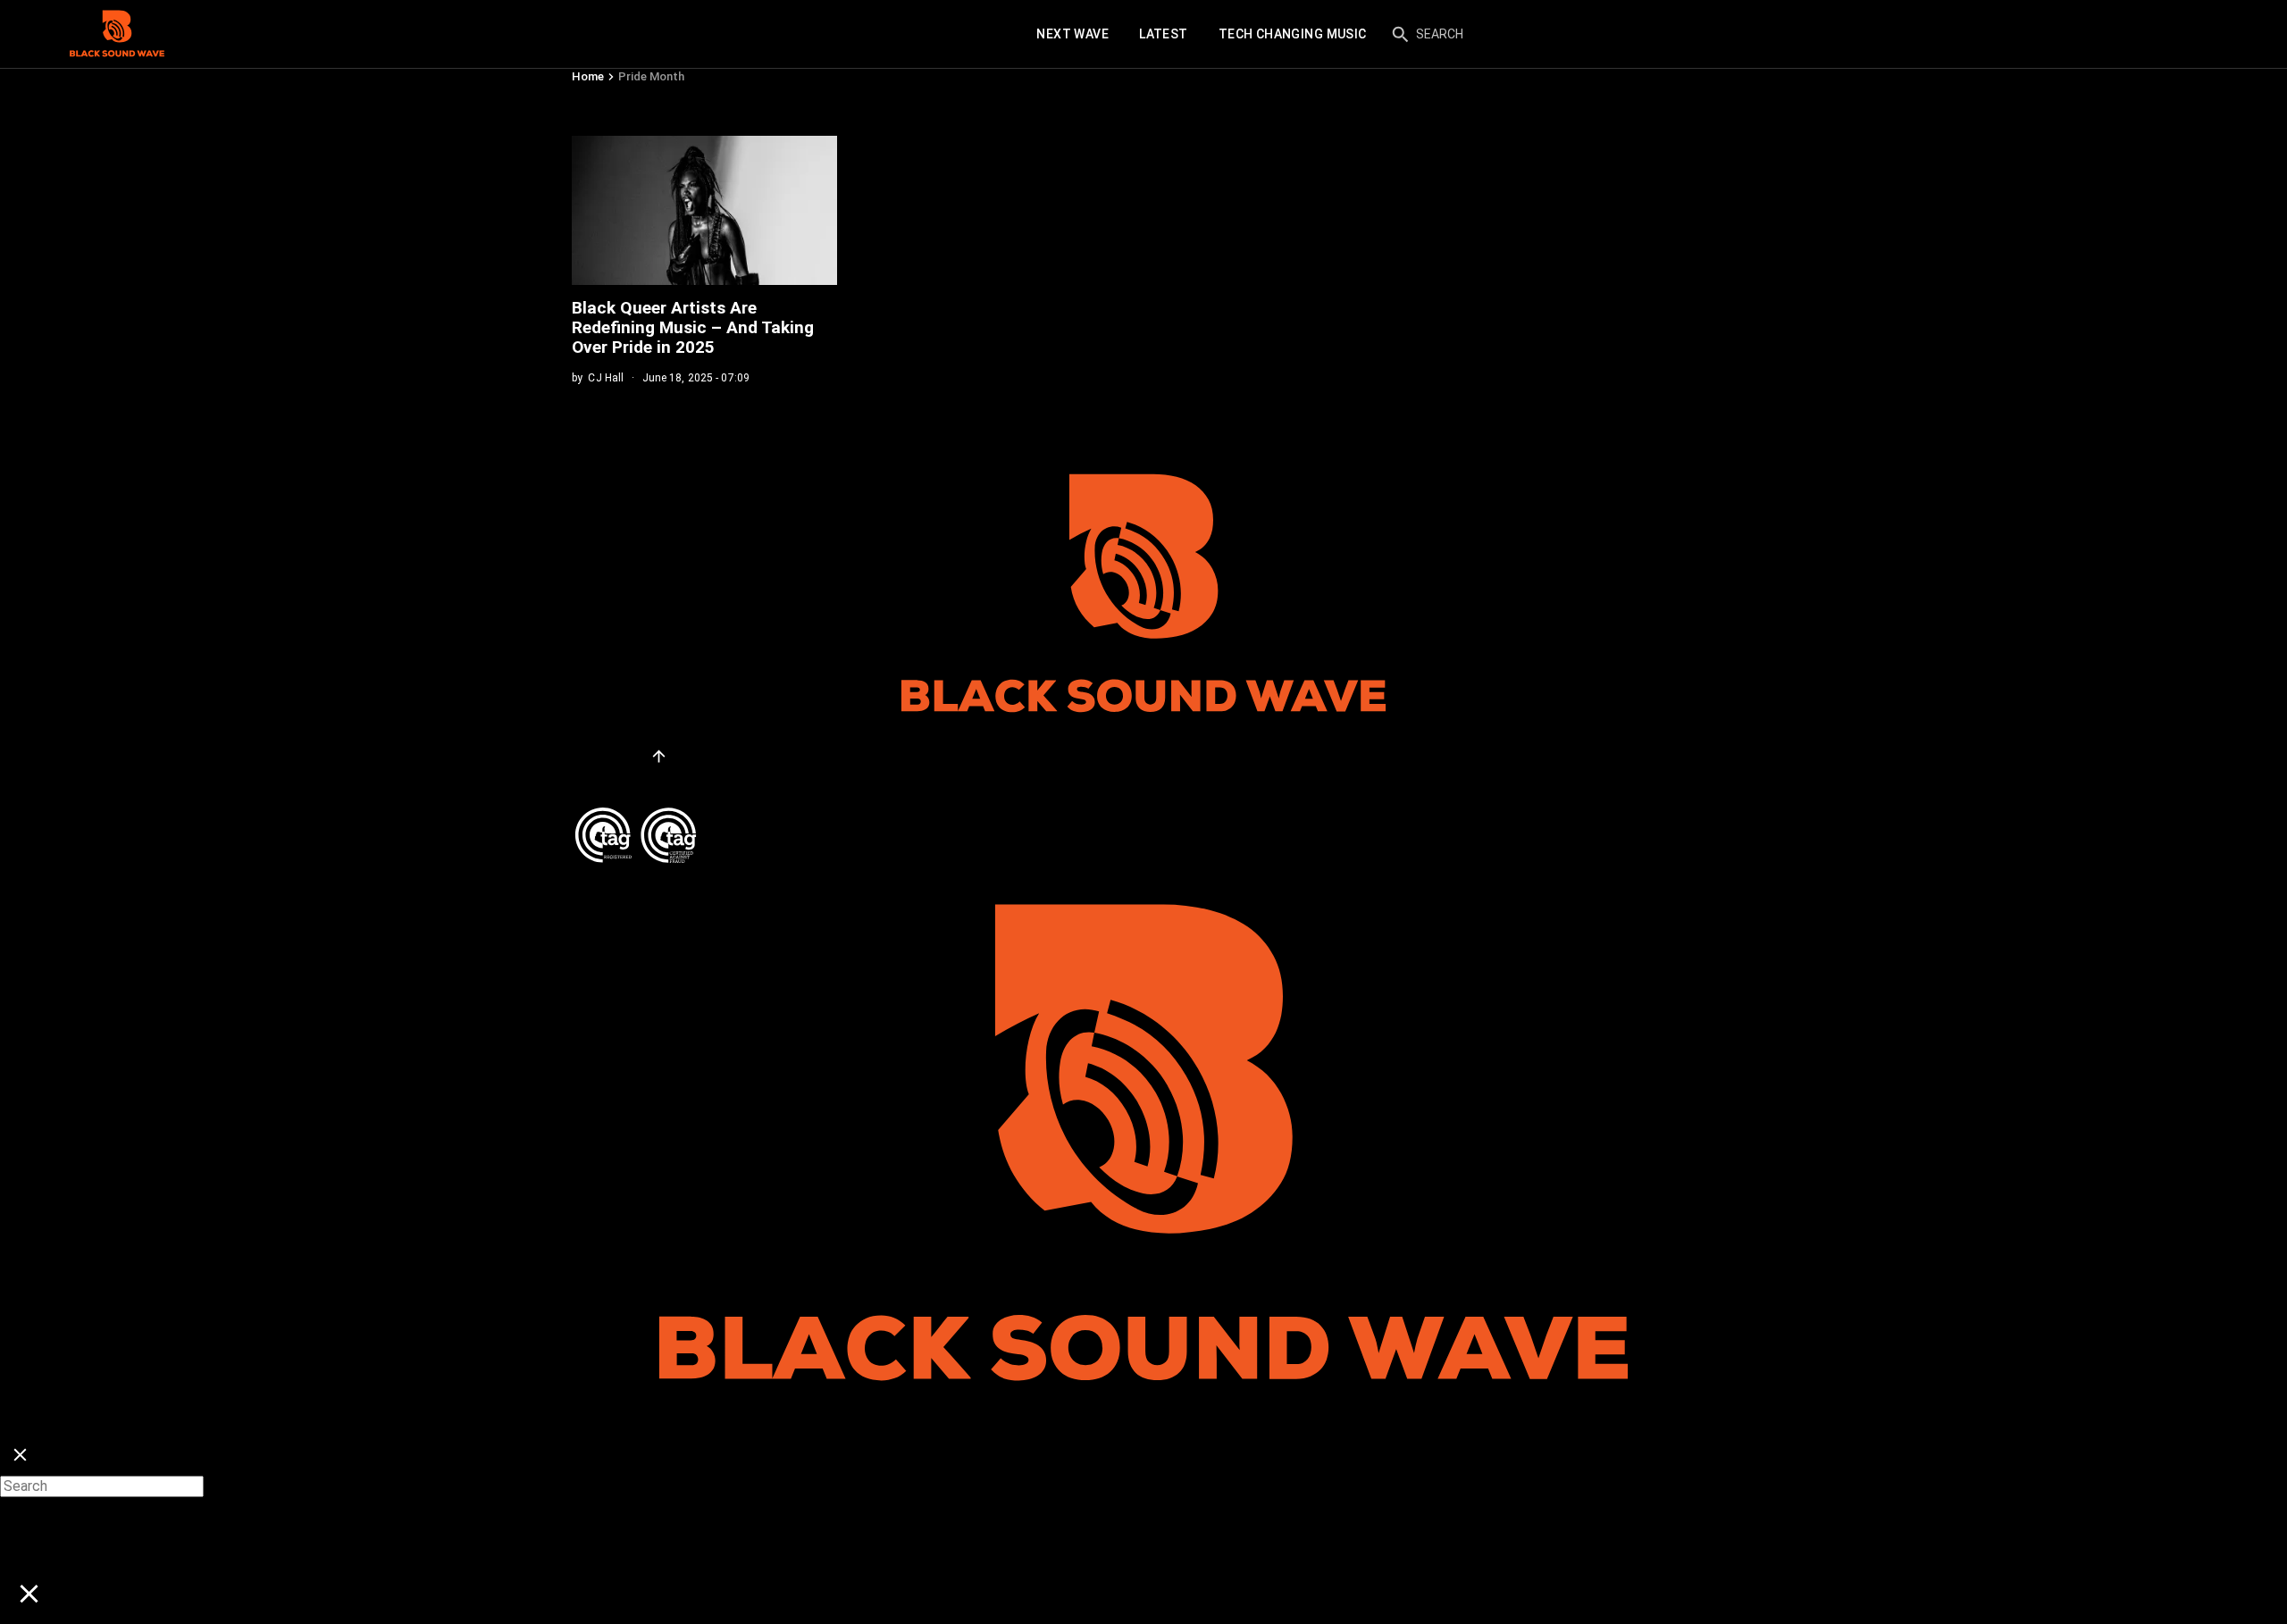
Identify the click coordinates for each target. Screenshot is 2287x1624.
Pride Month (651, 76)
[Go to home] (117, 34)
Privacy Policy (618, 782)
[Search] (1400, 34)
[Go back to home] (1143, 871)
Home (588, 76)
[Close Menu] (20, 1456)
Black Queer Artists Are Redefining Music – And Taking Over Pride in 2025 (693, 327)
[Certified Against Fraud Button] (636, 814)
